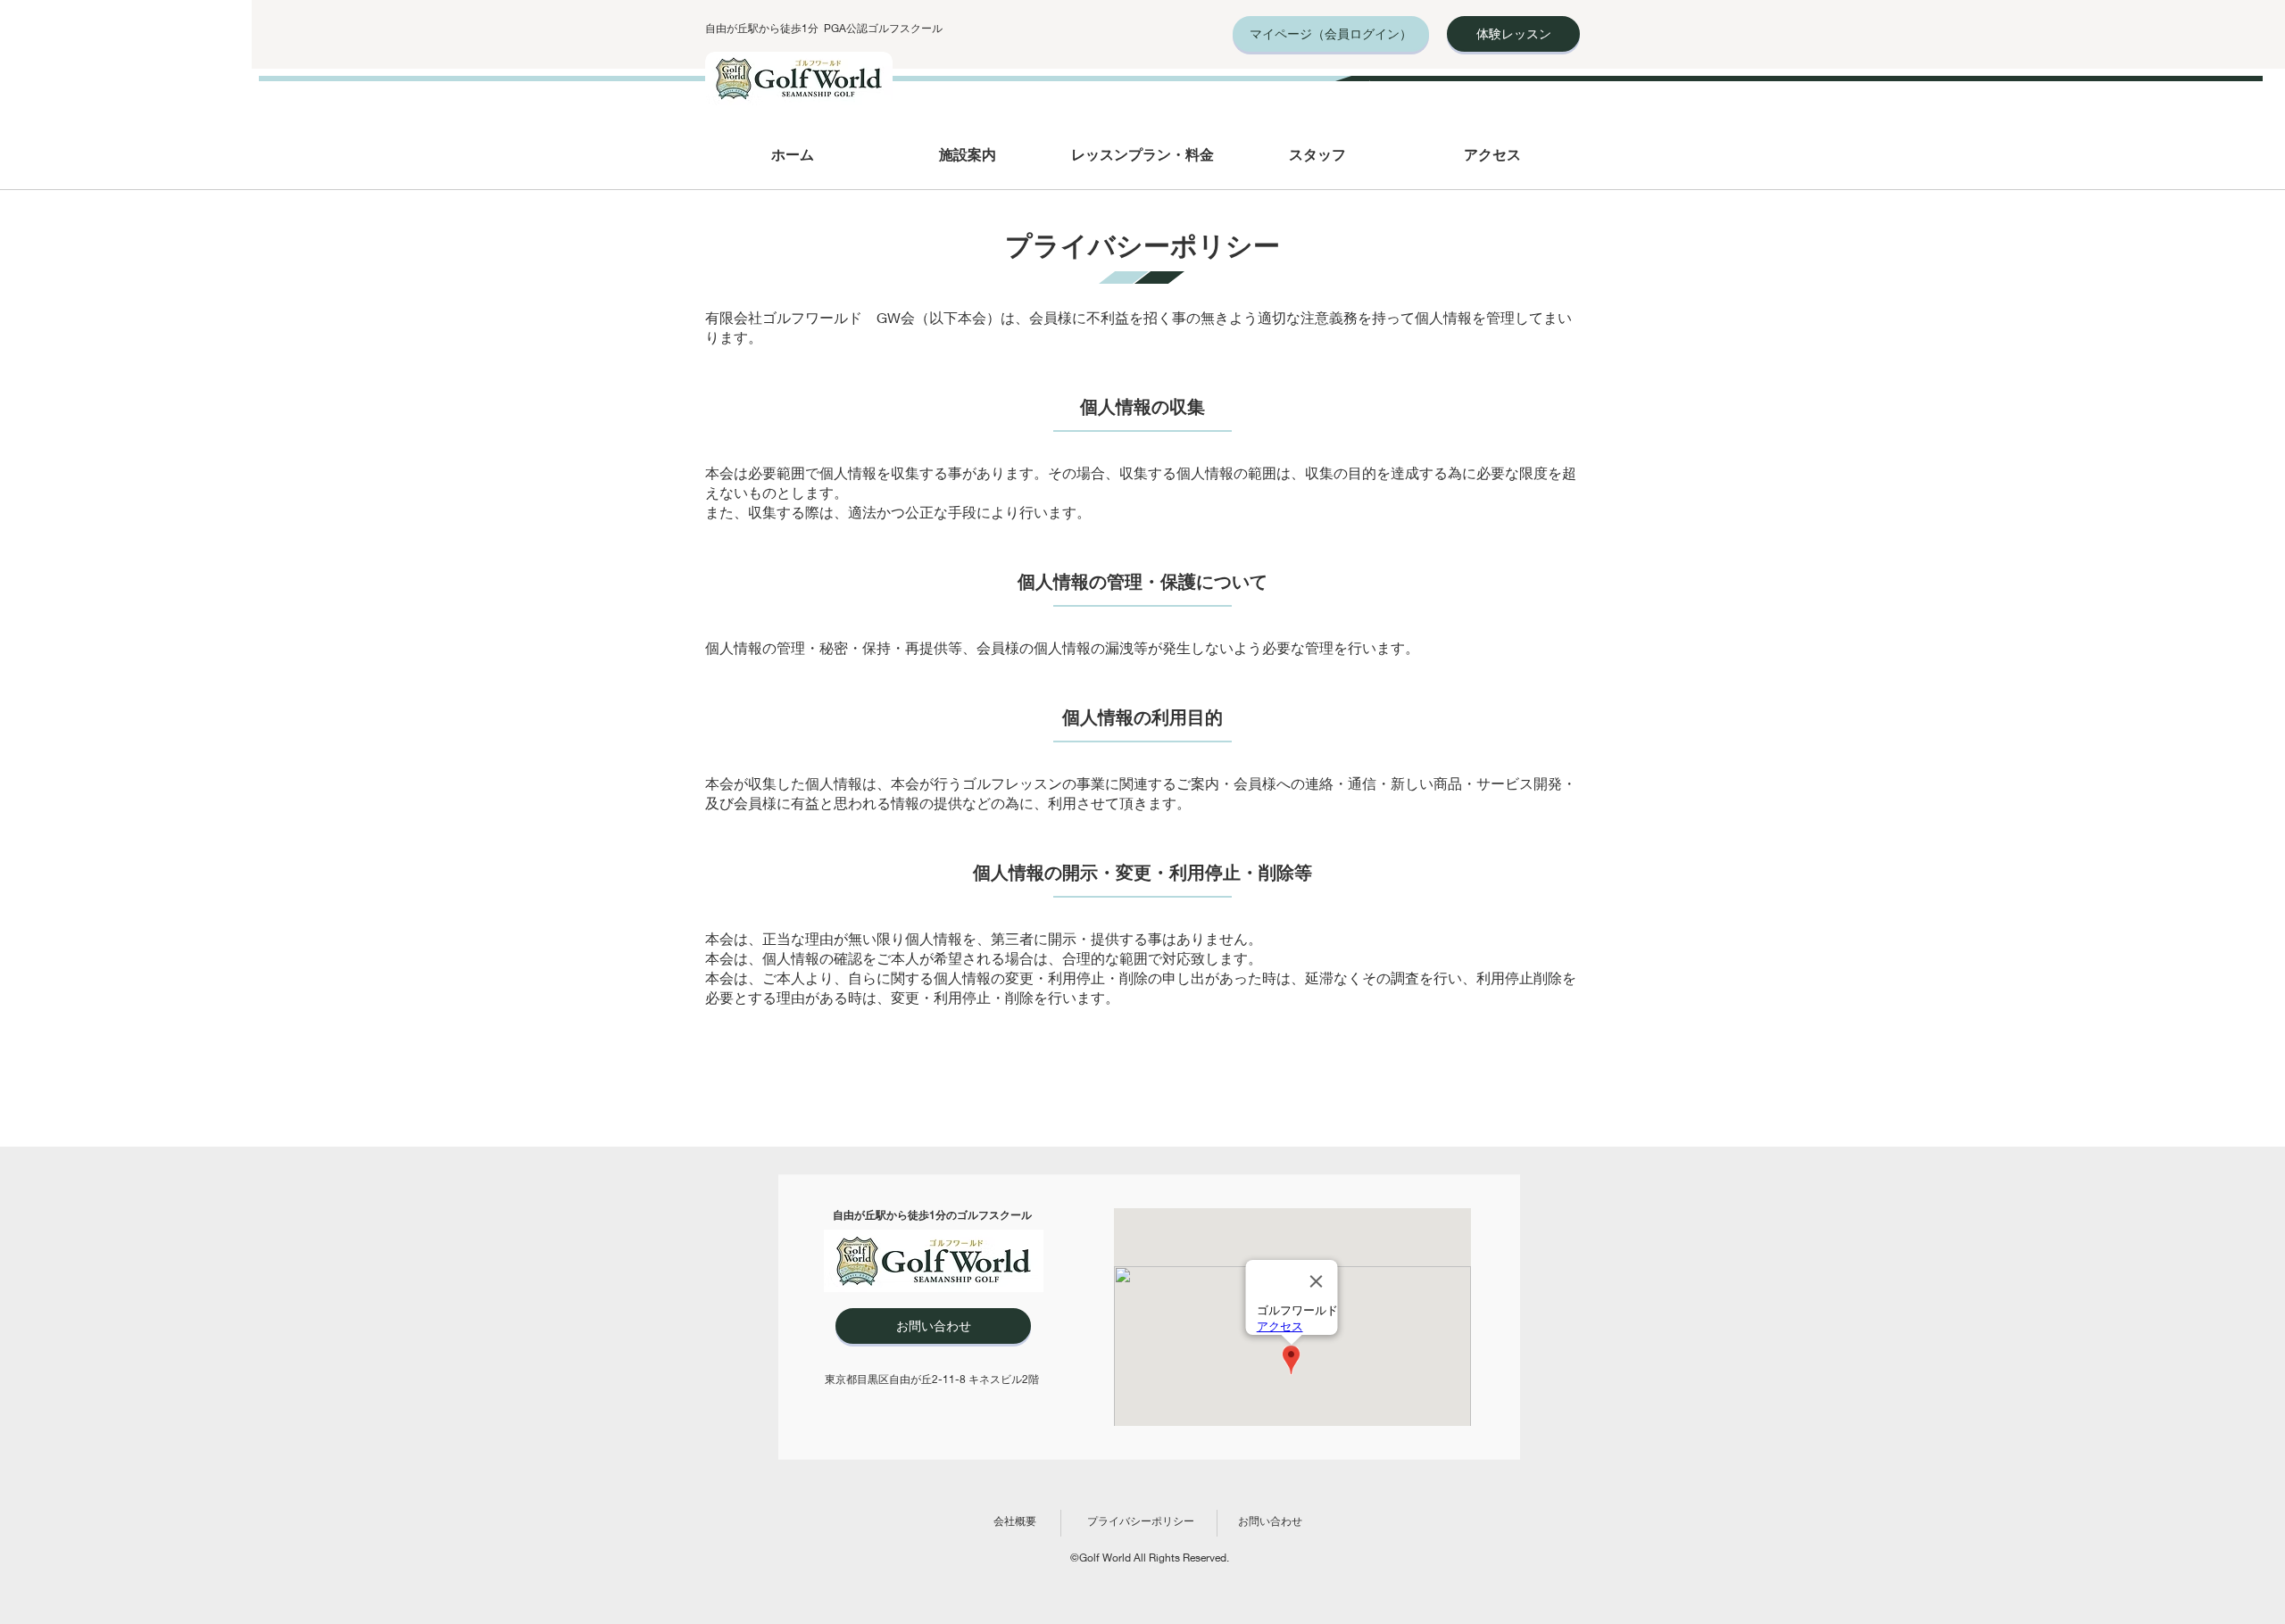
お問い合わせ (1270, 1521)
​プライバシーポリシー (1141, 1521)
